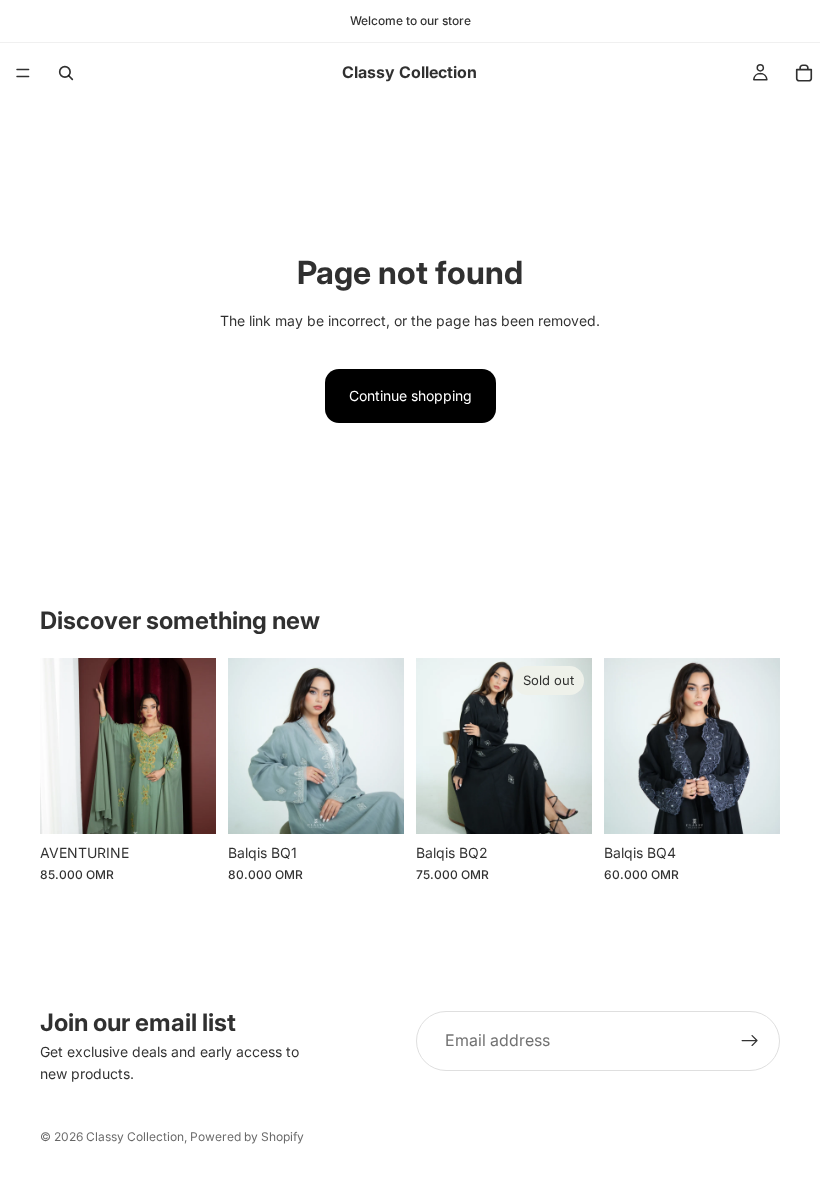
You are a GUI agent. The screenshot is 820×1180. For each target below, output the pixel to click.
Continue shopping (410, 395)
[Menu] (23, 73)
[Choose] (185, 803)
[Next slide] (382, 746)
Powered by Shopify (247, 1136)
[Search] (66, 73)
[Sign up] (750, 1041)
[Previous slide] (250, 746)
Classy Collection (135, 1136)
